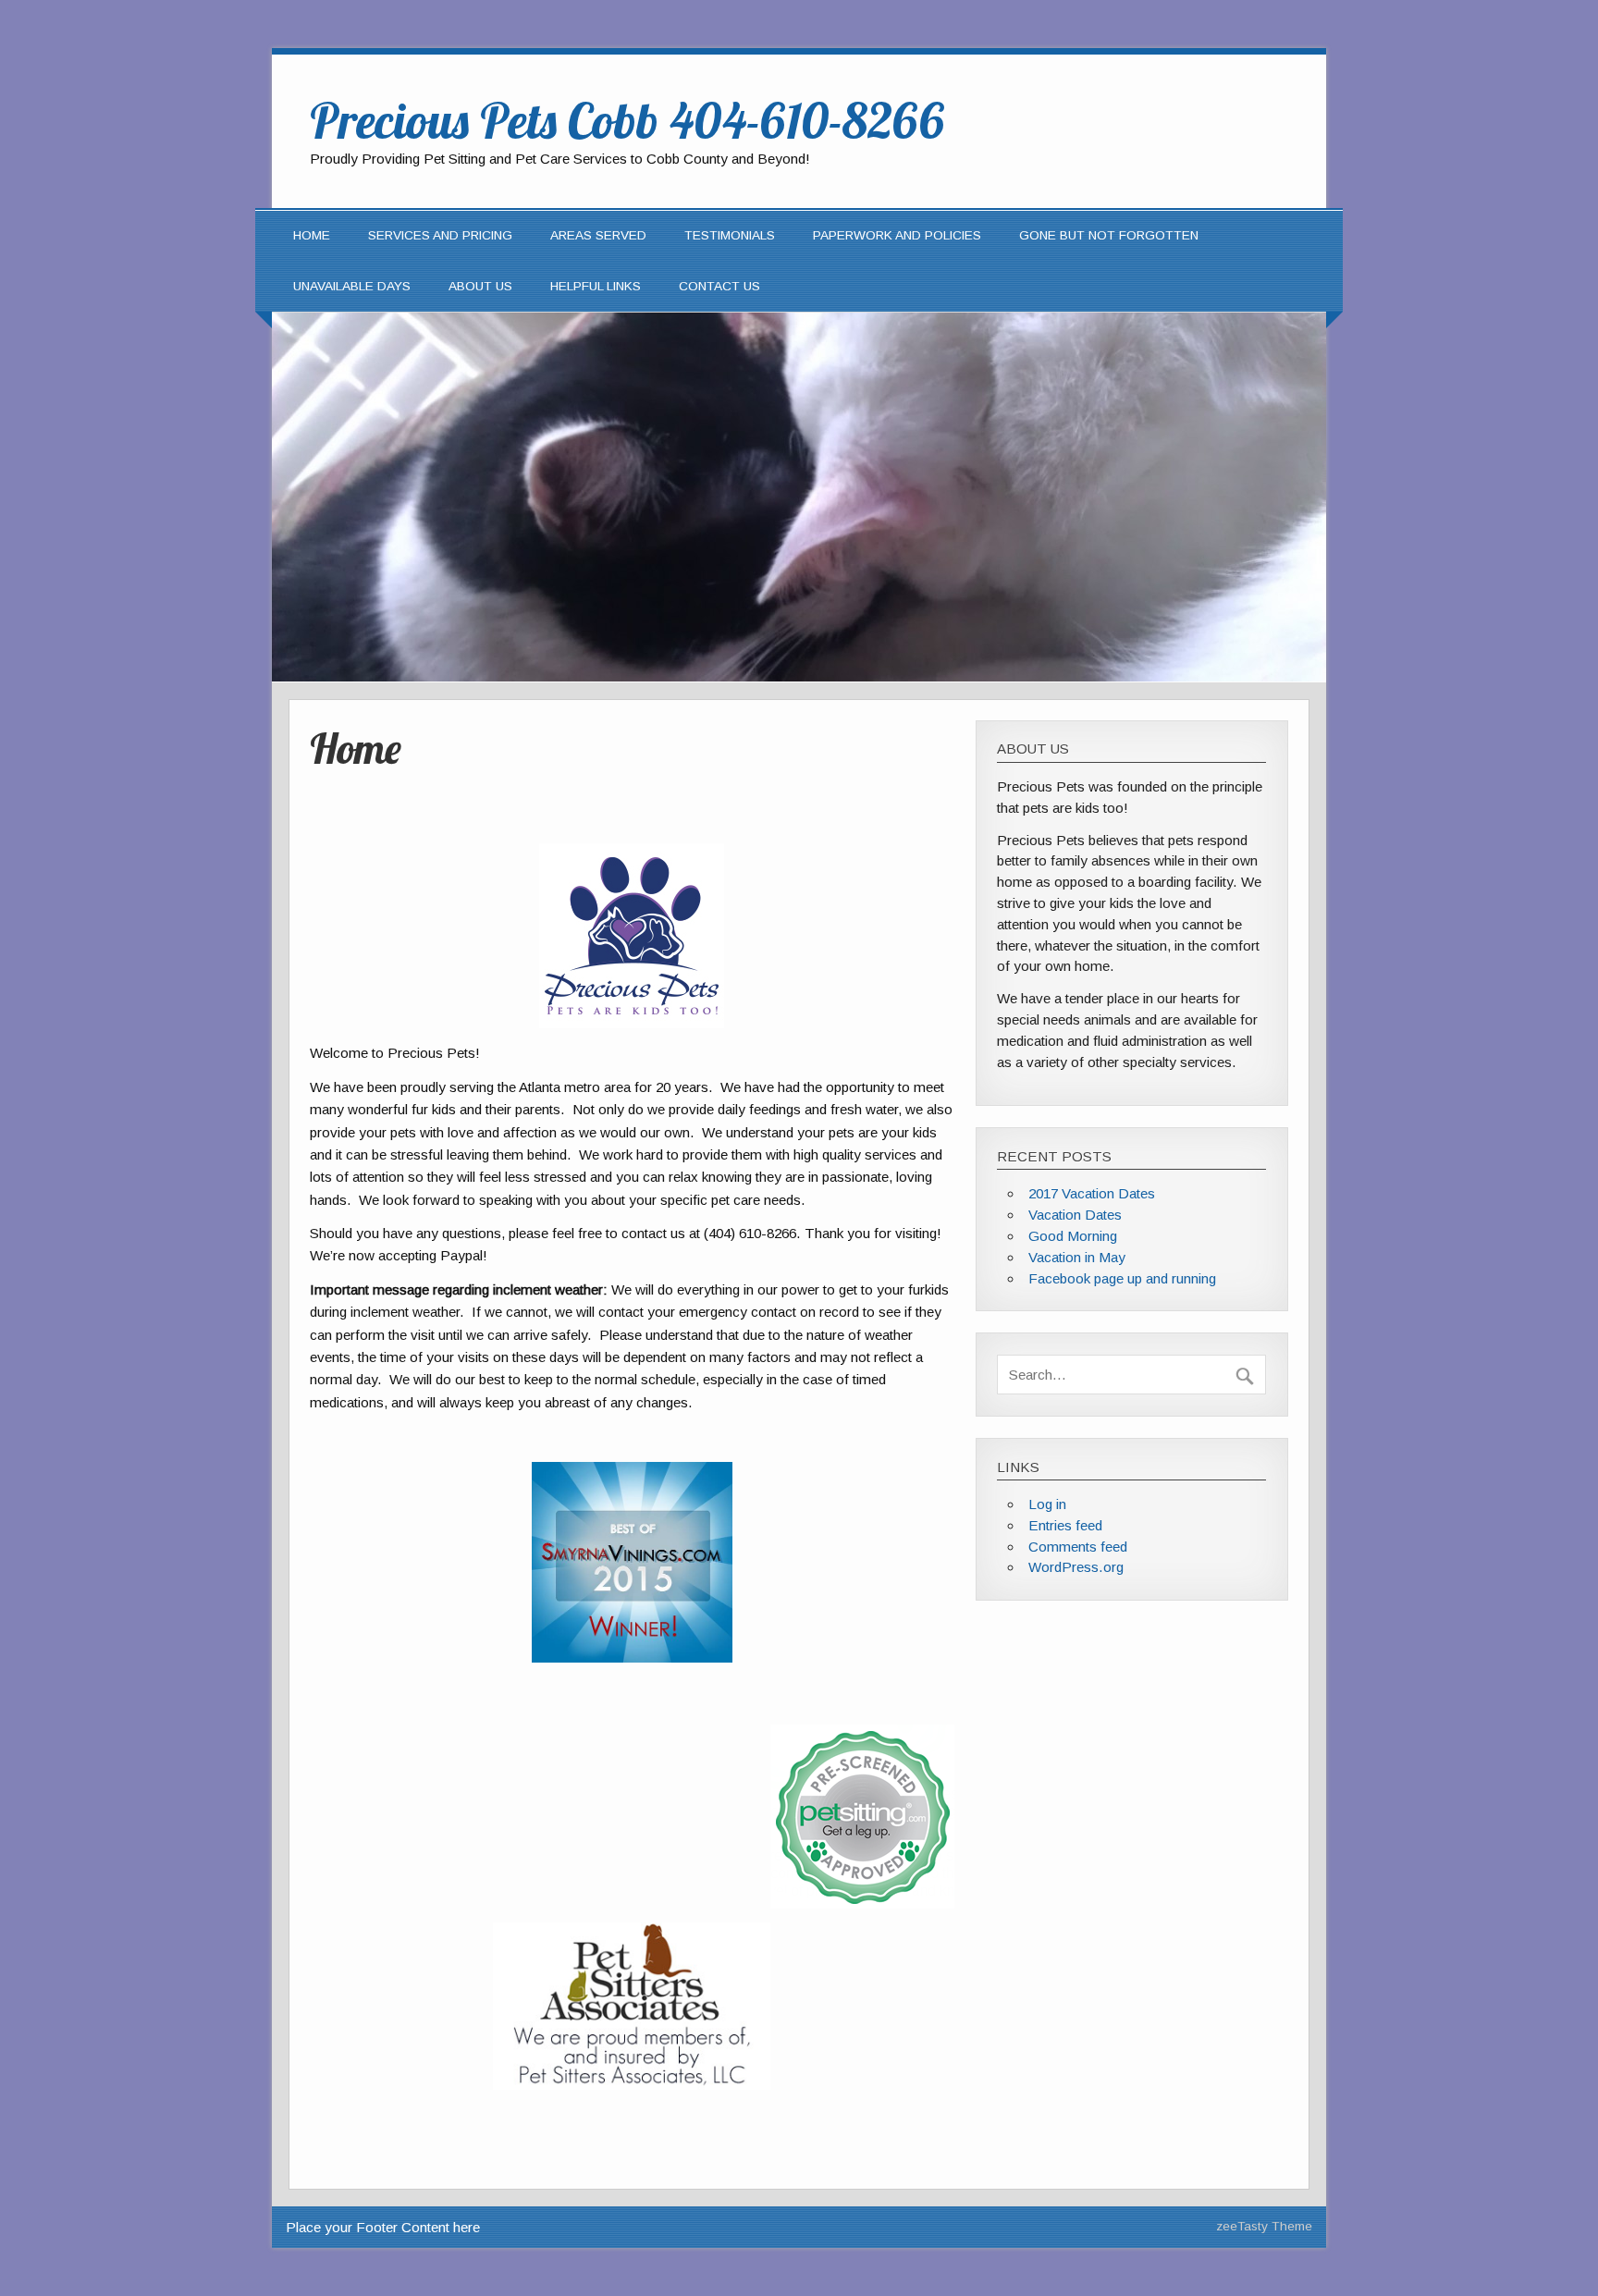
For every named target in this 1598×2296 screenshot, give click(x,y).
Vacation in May (1077, 1257)
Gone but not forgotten (1109, 235)
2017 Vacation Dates (1092, 1193)
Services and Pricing (440, 235)
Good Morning (1073, 1236)
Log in (1047, 1504)
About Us (480, 286)
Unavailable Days (352, 286)
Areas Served (598, 235)
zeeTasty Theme (1264, 2226)
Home (312, 235)
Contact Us (719, 286)
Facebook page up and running (1122, 1278)
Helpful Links (596, 286)
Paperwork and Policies (897, 235)
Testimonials (730, 235)
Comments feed (1078, 1547)
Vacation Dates (1075, 1215)
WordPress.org (1076, 1567)
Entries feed (1065, 1525)
